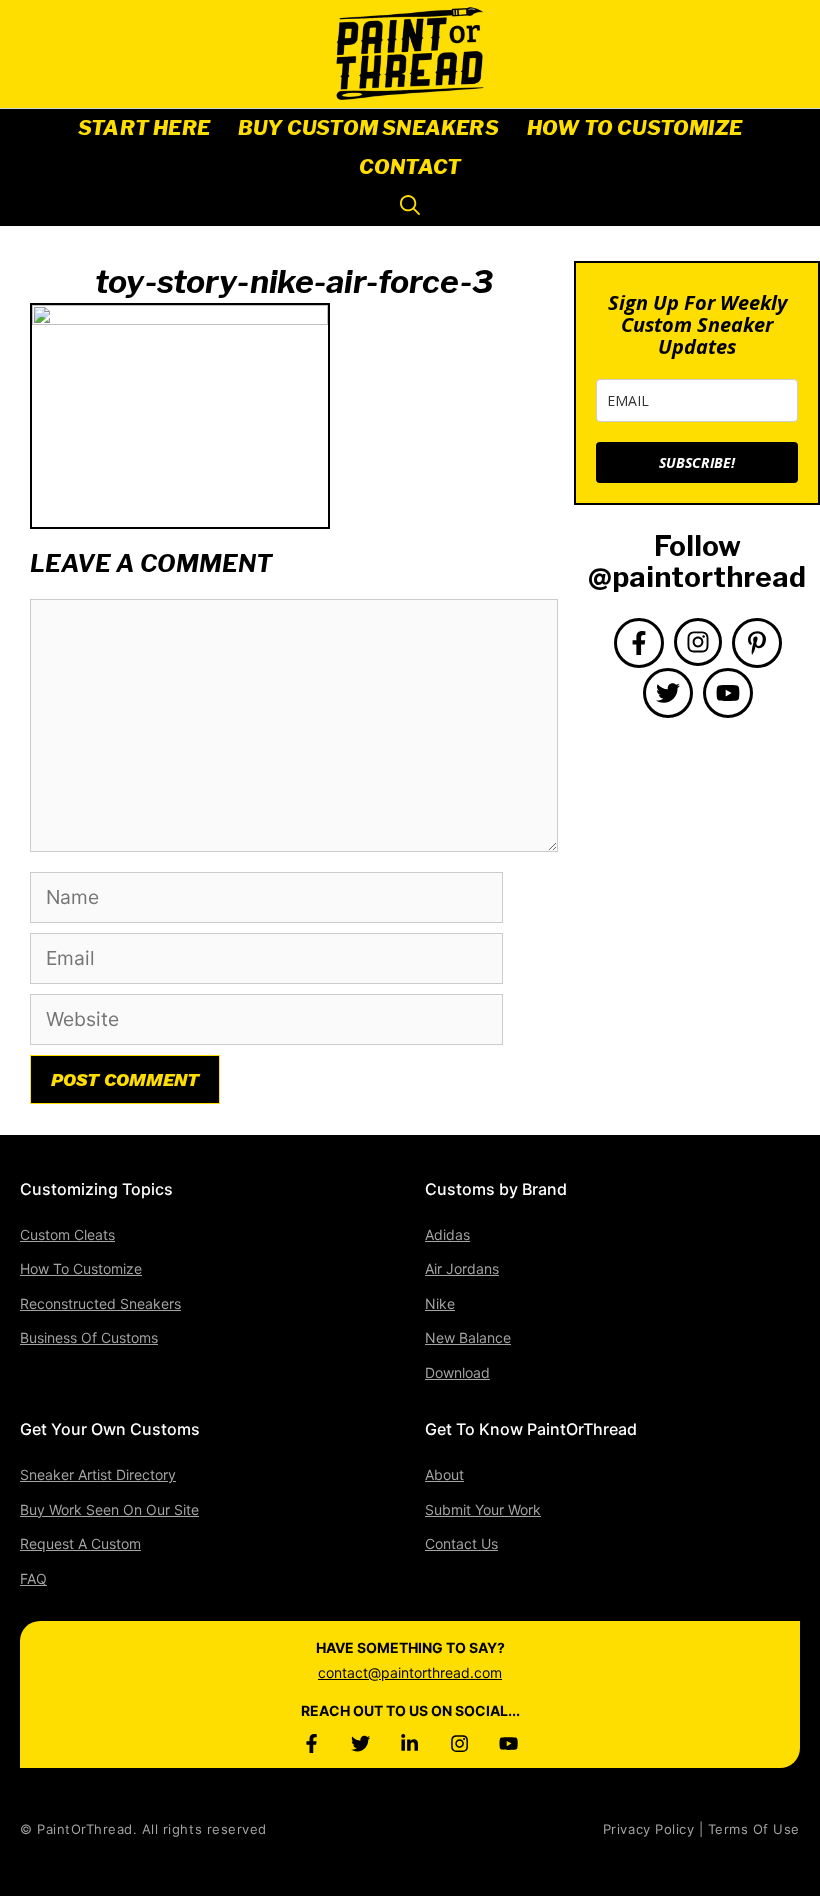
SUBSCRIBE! (697, 462)
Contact (410, 167)
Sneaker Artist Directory (98, 1474)
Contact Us (461, 1543)
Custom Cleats (67, 1234)
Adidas (447, 1234)
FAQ (33, 1578)
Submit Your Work (483, 1509)
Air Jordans (462, 1268)
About (444, 1474)
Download (457, 1372)
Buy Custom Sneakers (368, 128)
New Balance (468, 1337)
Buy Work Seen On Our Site (109, 1509)
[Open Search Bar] (410, 206)
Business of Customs (89, 1337)
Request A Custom (80, 1543)
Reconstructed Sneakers (100, 1303)
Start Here (144, 128)
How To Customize (634, 128)
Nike (440, 1303)
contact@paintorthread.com (410, 1672)
